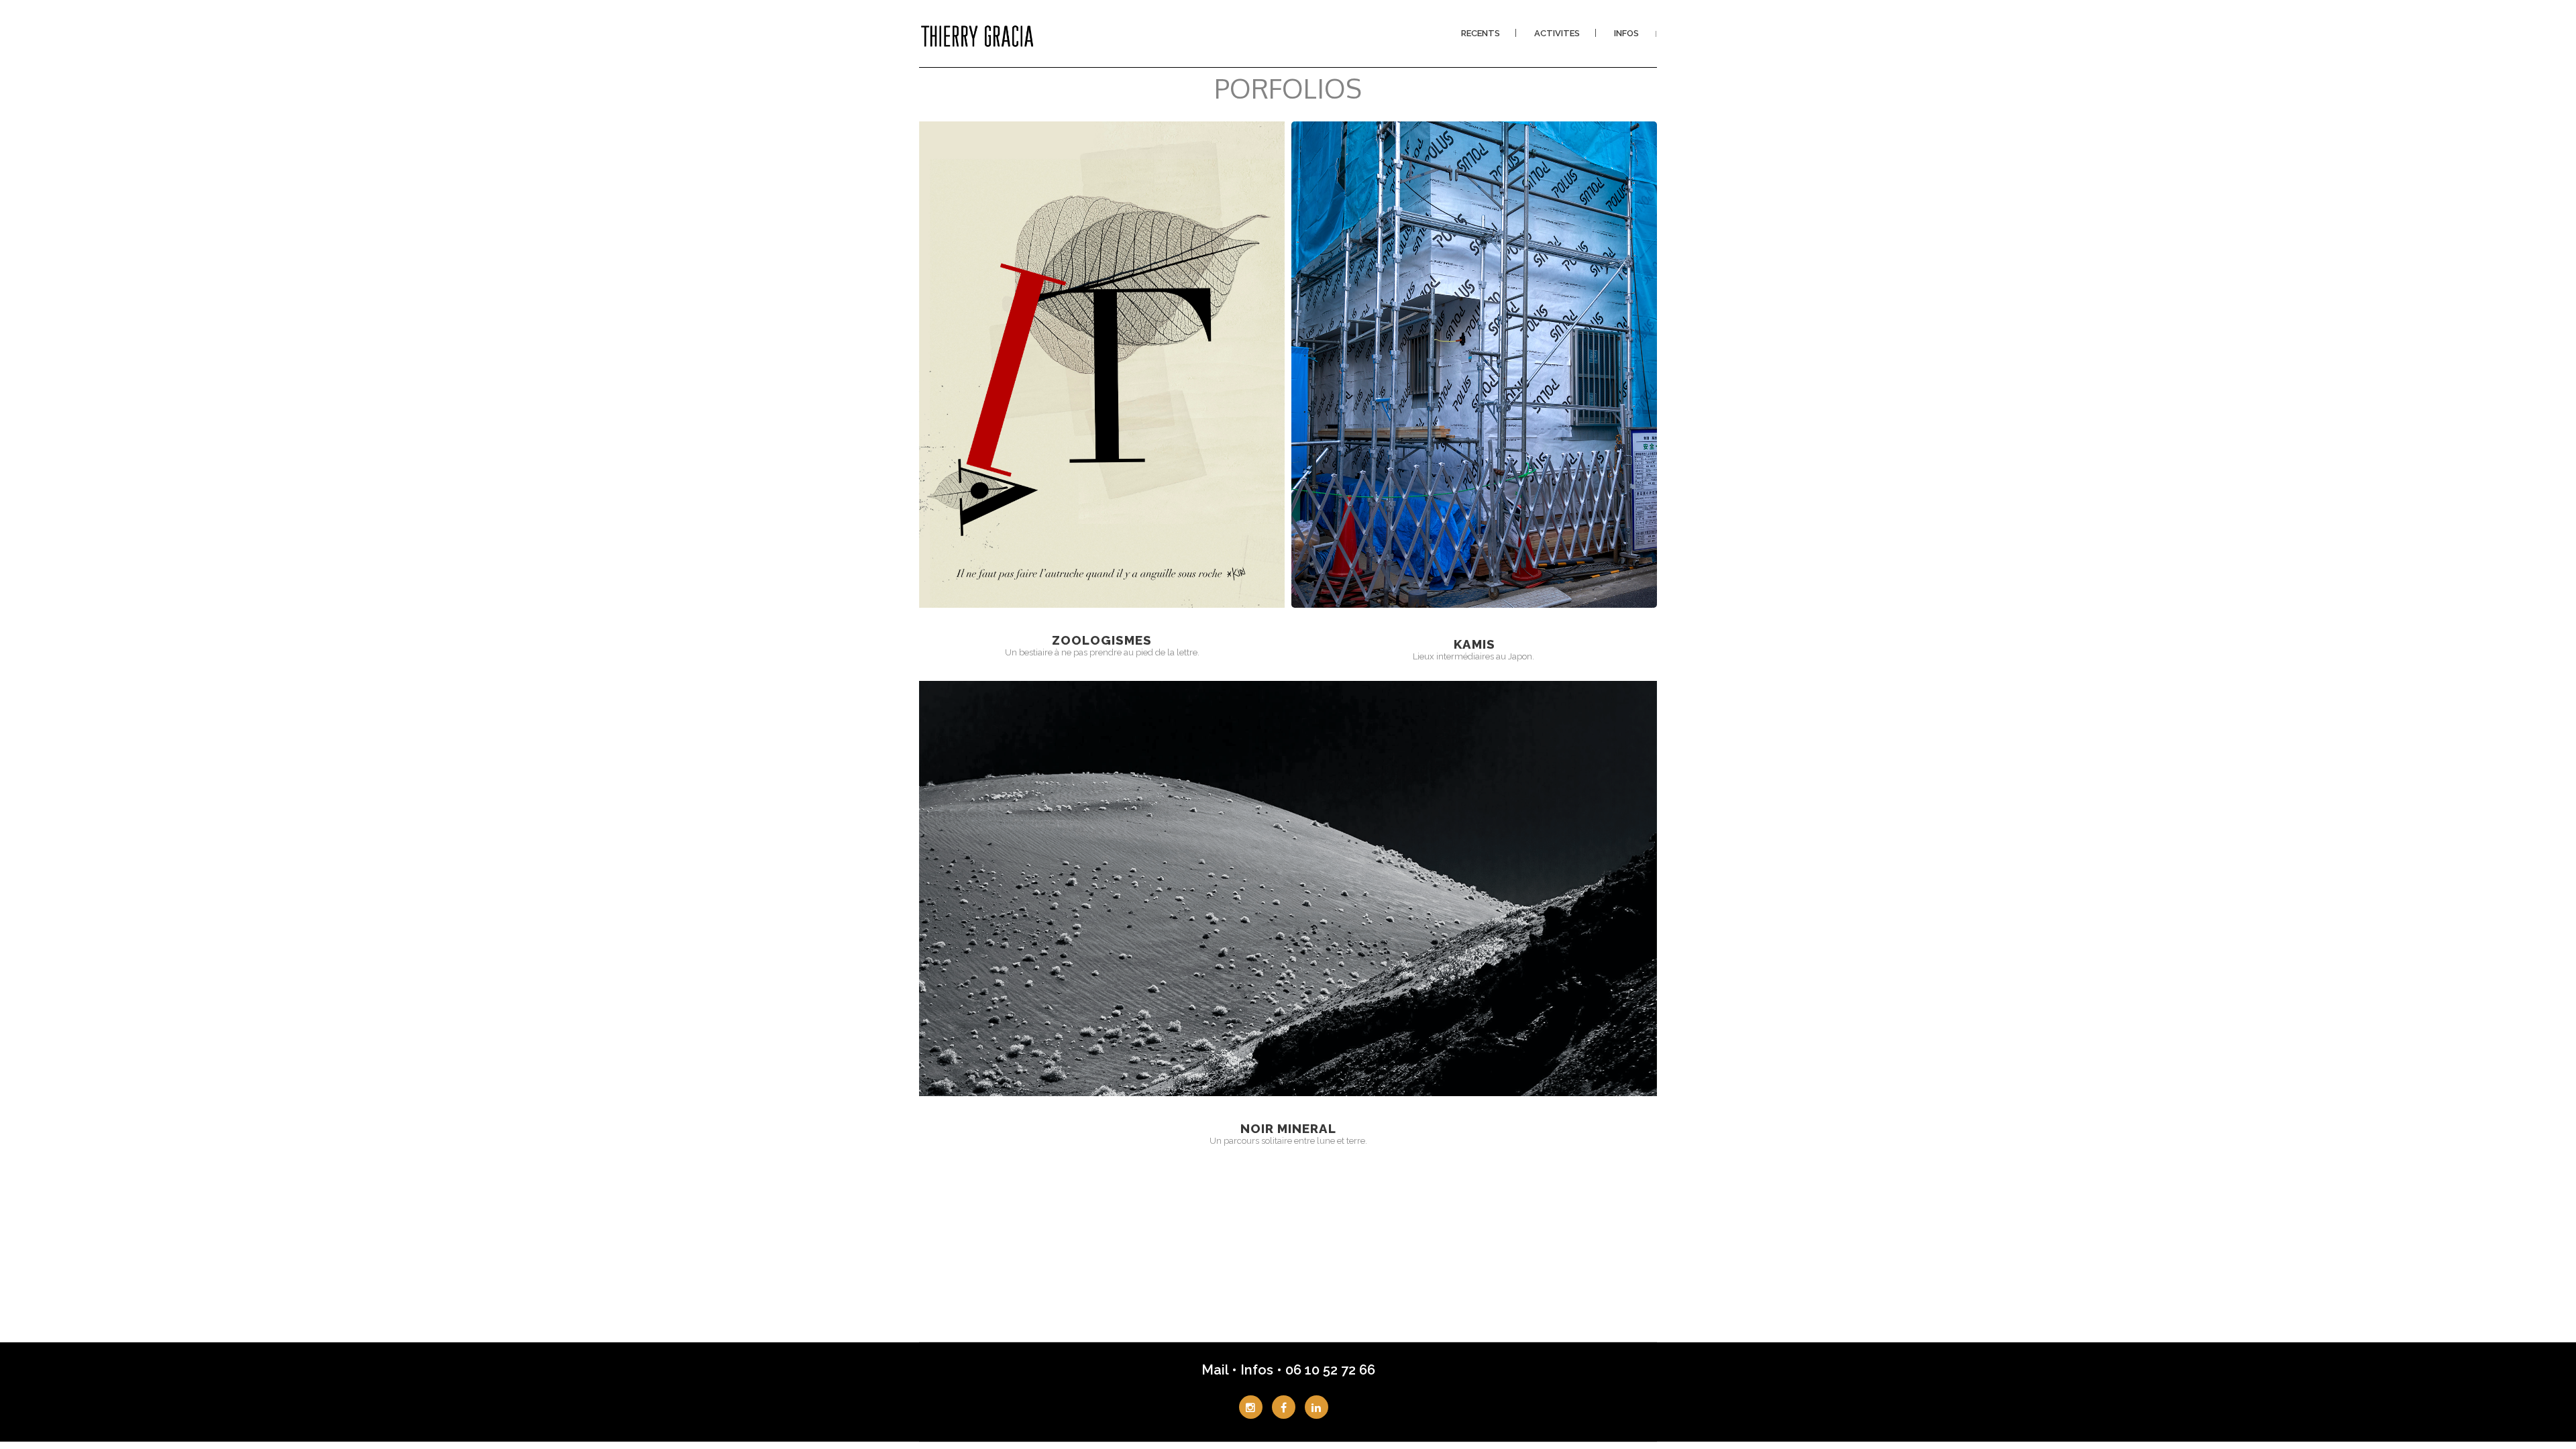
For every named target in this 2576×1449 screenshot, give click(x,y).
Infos (1257, 1370)
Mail (1217, 1370)
